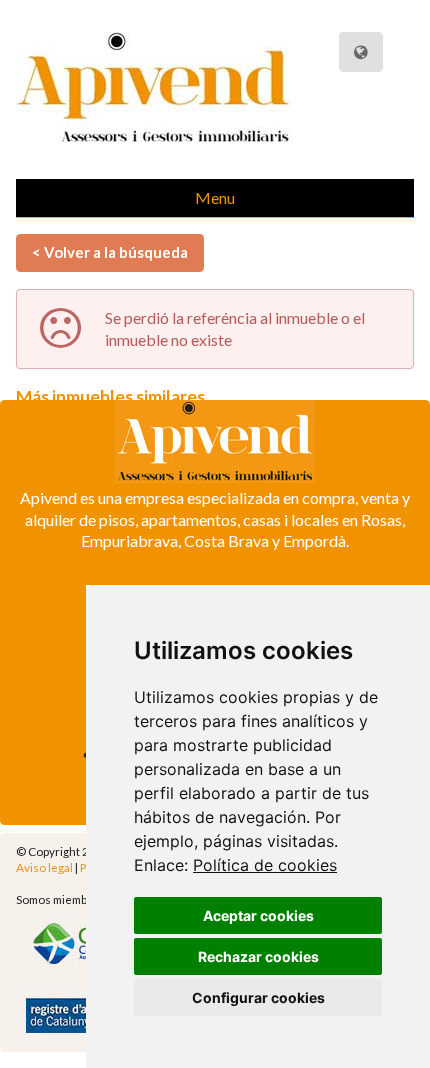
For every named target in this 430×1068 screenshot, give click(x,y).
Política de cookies (265, 865)
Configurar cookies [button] (258, 997)
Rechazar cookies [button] (258, 956)
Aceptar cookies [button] (258, 915)
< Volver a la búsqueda (110, 252)
